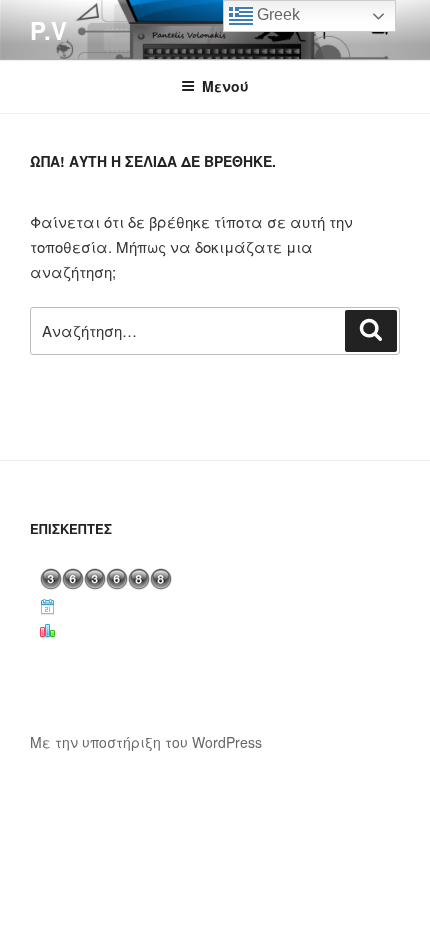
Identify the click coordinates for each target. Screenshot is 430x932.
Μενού (225, 86)
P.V (48, 30)
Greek (276, 14)
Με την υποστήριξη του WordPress (146, 742)
